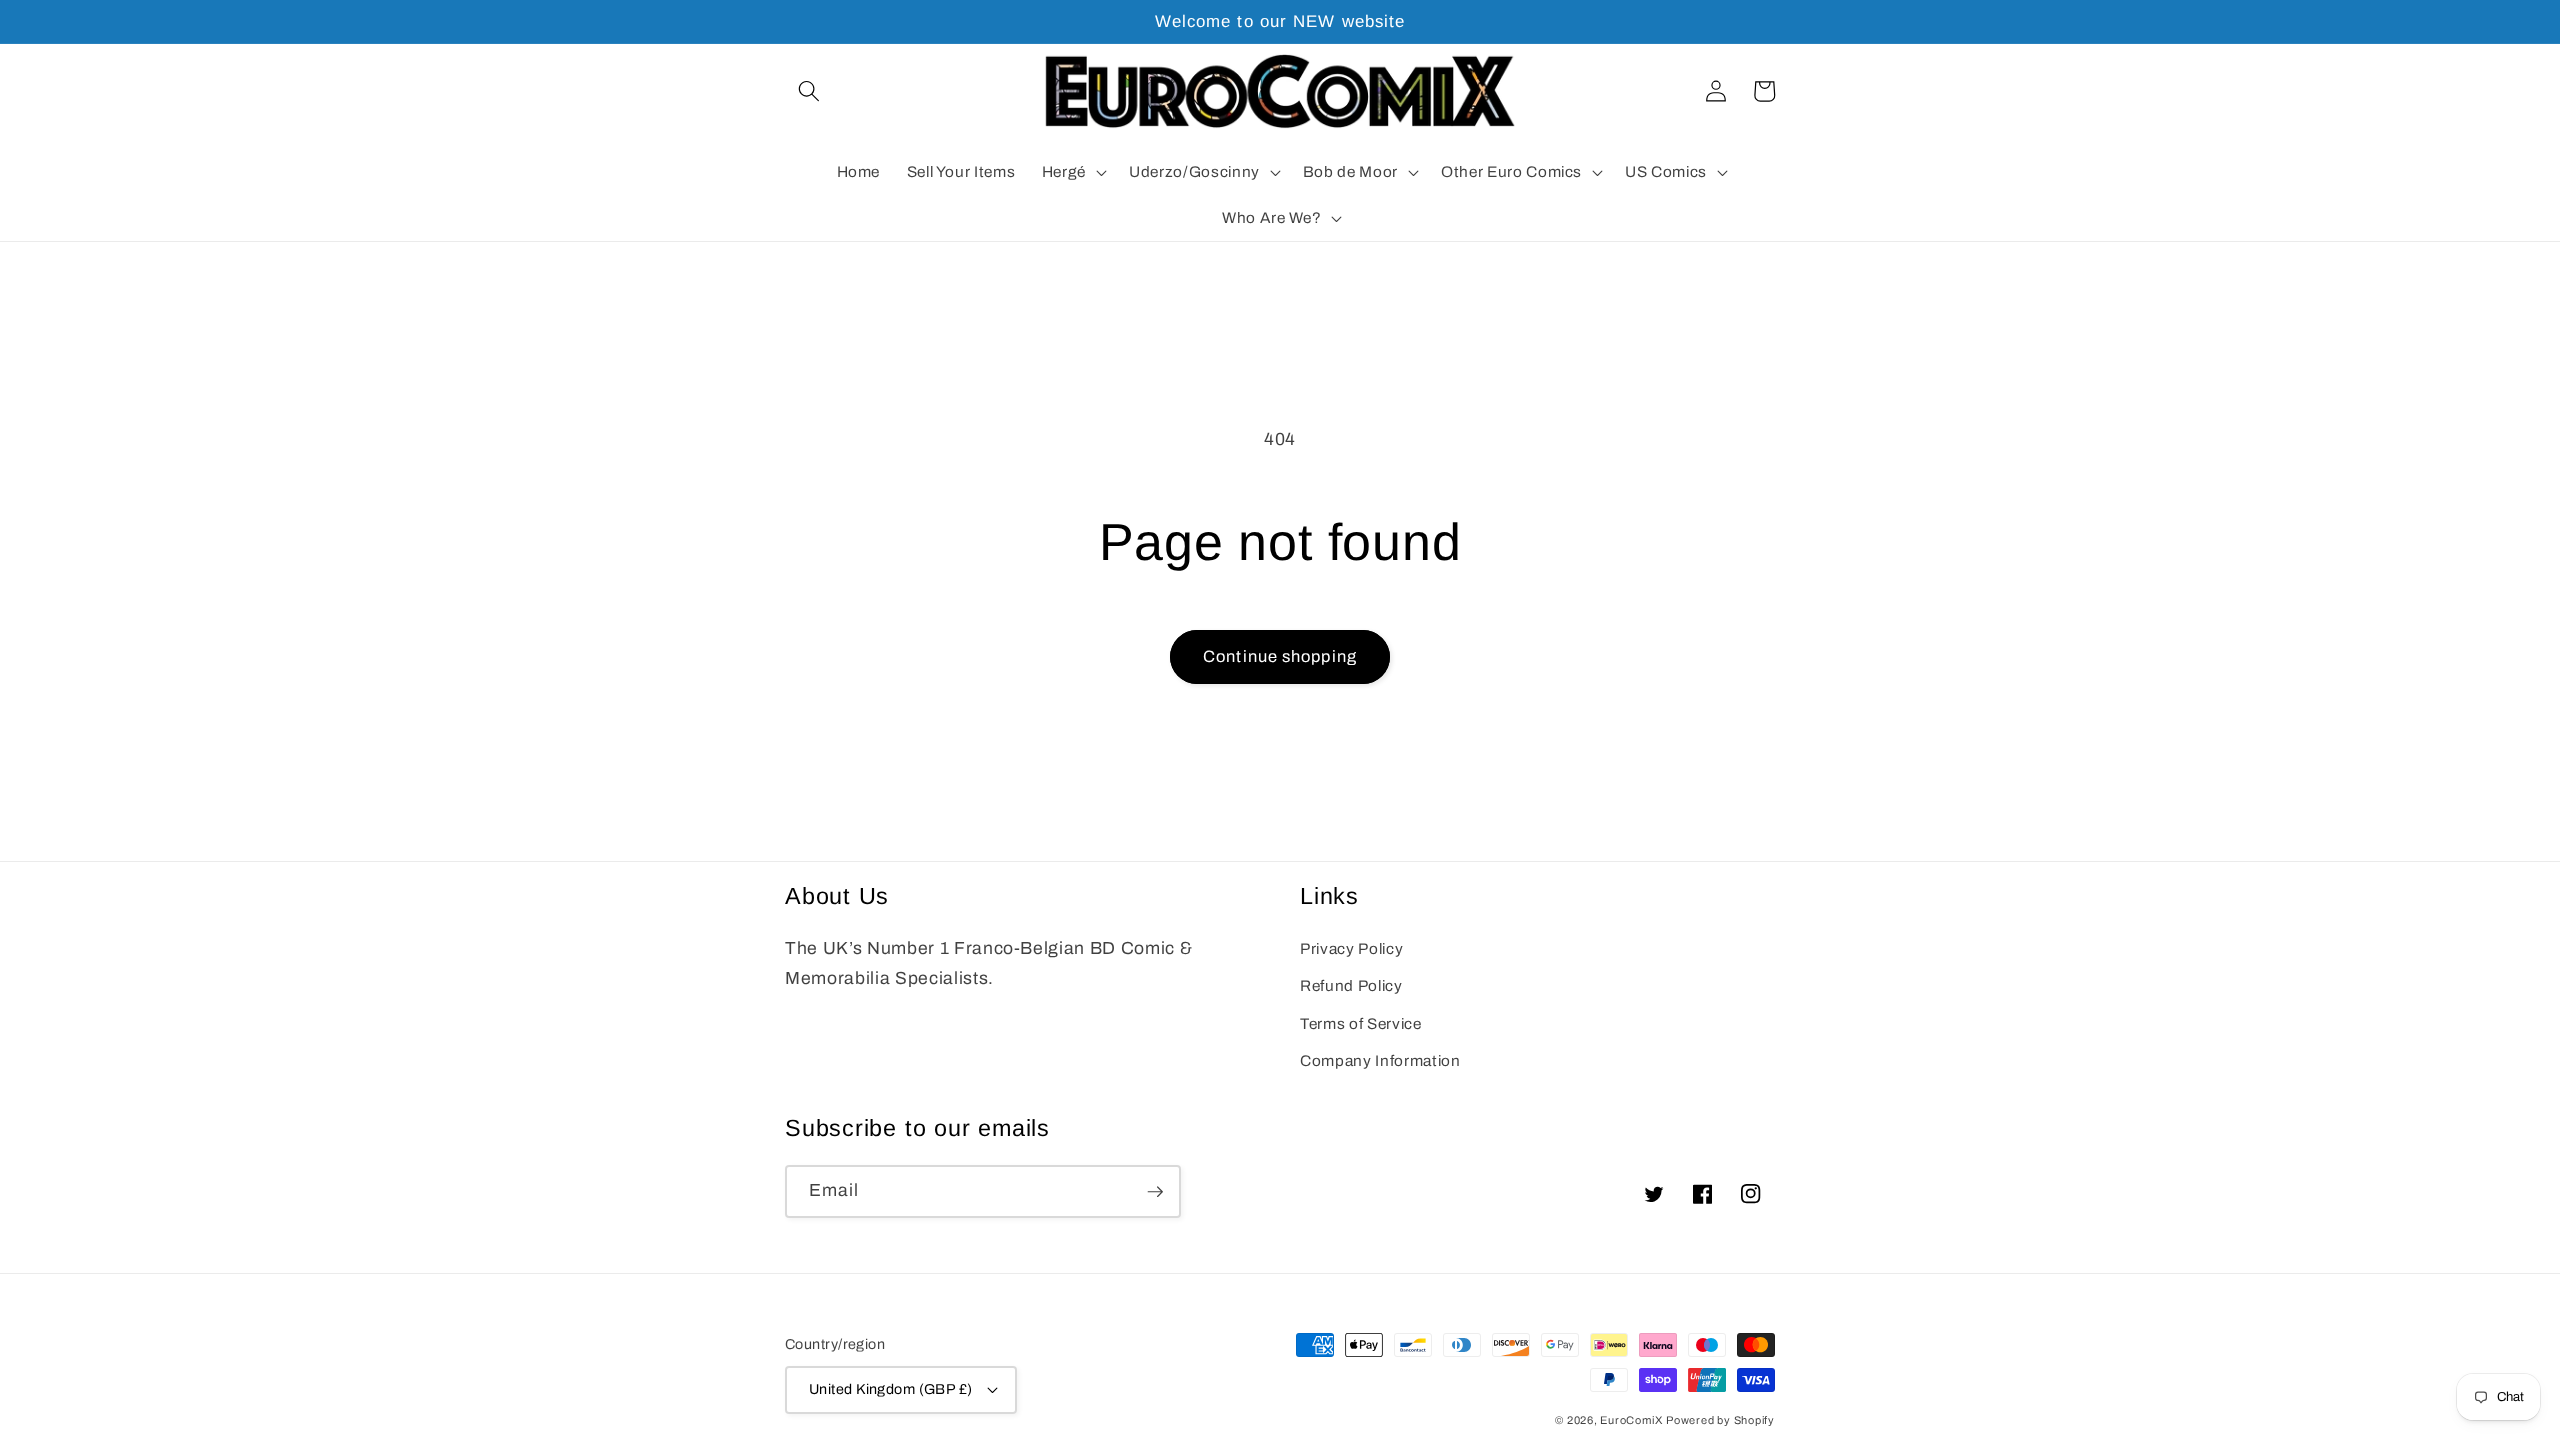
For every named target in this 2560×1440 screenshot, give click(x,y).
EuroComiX (1631, 1420)
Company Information (1380, 1060)
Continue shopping (1280, 656)
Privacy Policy (1351, 948)
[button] (809, 91)
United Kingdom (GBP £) (891, 1389)
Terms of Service (1361, 1023)
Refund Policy (1351, 985)
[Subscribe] (1155, 1192)
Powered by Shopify (1720, 1420)
